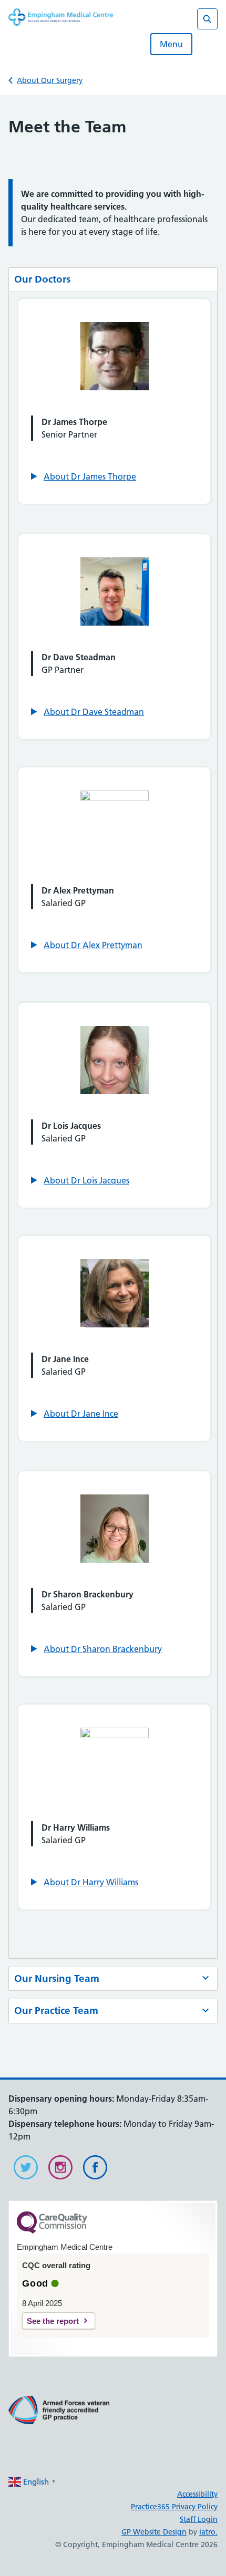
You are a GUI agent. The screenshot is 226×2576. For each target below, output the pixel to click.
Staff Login (199, 2519)
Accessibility (197, 2494)
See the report (53, 2321)
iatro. (208, 2532)
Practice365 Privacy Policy (174, 2507)
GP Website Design (154, 2532)
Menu (171, 44)
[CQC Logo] (52, 2231)
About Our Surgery (50, 80)
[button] (84, 476)
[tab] (113, 280)
